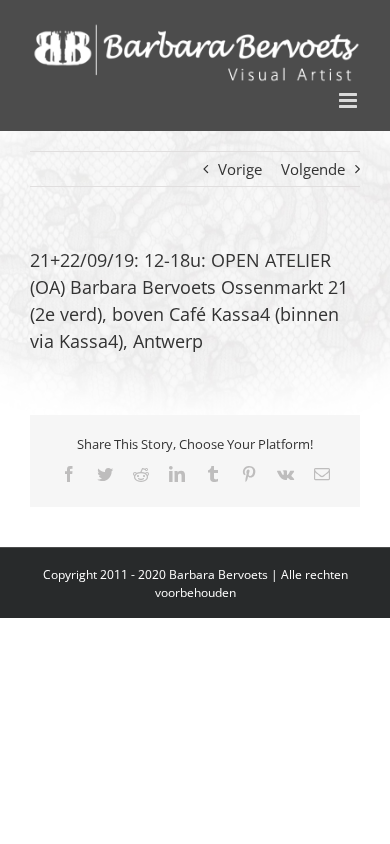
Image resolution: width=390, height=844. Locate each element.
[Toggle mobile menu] (349, 100)
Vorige (240, 169)
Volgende (313, 169)
